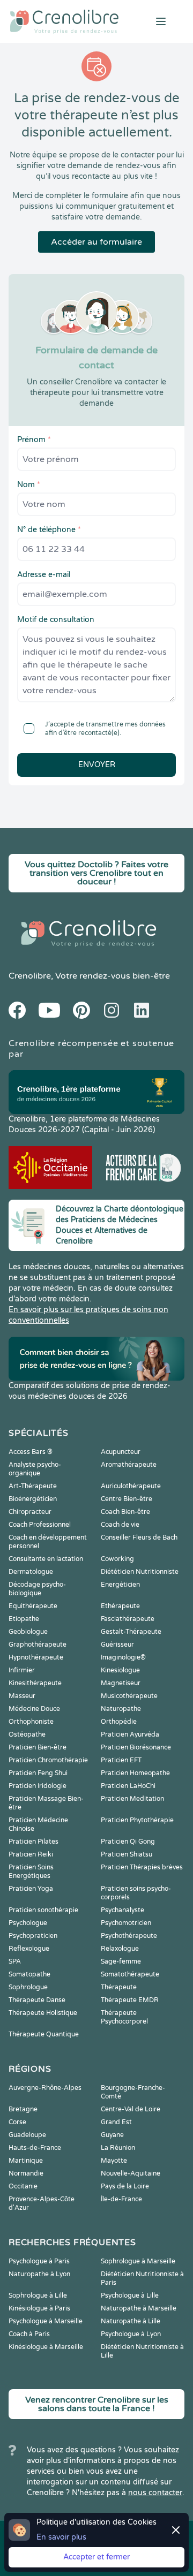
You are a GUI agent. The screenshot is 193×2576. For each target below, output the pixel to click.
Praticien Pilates (34, 1842)
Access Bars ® (31, 1452)
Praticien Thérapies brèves (142, 1867)
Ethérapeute (120, 1606)
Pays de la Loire (125, 2186)
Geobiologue (28, 1632)
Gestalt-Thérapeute (131, 1632)
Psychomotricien (126, 1923)
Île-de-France (121, 2199)
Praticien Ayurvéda (130, 1734)
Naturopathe (121, 1709)
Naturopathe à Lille (131, 2321)
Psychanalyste (123, 1910)
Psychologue (28, 1923)
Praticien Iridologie (38, 1786)
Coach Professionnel (40, 1525)
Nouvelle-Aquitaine (131, 2173)
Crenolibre (30, 976)
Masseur (22, 1696)
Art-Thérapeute (33, 1486)
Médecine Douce (34, 1709)
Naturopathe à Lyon (39, 2274)
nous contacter (155, 2493)
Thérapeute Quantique (44, 2034)
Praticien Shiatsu (127, 1854)
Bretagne (23, 2109)
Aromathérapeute (129, 1465)
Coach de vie (120, 1525)
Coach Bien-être (125, 1512)
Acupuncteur (121, 1452)
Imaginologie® (123, 1657)
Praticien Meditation (132, 1799)
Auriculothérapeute (131, 1486)
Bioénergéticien (33, 1499)
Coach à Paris (29, 2334)
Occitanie (23, 2186)
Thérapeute (119, 1987)
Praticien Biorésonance (136, 1747)
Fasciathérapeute (128, 1619)
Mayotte (114, 2161)
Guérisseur (117, 1645)
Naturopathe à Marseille (139, 2308)
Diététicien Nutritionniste (140, 1572)
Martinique (26, 2161)
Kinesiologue (120, 1670)
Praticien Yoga (31, 1889)
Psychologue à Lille (130, 2295)
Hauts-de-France (35, 2148)
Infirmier (22, 1670)
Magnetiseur (121, 1683)
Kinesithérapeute (35, 1683)
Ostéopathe (27, 1734)
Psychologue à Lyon (131, 2334)
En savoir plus (61, 2537)
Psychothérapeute (129, 1936)
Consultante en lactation (46, 1559)
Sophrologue (28, 1987)
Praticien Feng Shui (38, 1773)
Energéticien (120, 1585)
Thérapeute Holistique (43, 2013)
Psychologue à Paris (39, 2261)
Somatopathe (29, 1974)
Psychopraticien (33, 1936)
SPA (15, 1961)
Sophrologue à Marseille (138, 2261)
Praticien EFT (121, 1760)
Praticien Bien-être (38, 1747)
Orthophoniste (31, 1722)
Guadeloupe (27, 2135)
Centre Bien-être (127, 1499)
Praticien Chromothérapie (48, 1760)
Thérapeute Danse (37, 2000)
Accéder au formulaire (96, 242)
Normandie (26, 2173)
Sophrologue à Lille (38, 2295)
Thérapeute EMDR (130, 2000)
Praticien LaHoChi (128, 1786)
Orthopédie (119, 1722)
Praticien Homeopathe (135, 1773)
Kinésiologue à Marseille (46, 2347)
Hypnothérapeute (36, 1657)
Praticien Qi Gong (128, 1842)
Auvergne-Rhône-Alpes (45, 2088)
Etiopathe (24, 1619)
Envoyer (97, 765)
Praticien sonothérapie (43, 1910)
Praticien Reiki (31, 1854)
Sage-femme (121, 1961)
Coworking (117, 1559)
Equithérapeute (33, 1606)
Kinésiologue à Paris (39, 2308)
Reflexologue (29, 1949)
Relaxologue (120, 1949)
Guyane (112, 2135)
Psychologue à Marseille (46, 2321)
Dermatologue (31, 1572)
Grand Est (116, 2122)
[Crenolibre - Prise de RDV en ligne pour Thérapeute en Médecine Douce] (64, 21)
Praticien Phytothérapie (137, 1820)
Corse (17, 2122)
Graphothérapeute (38, 1645)
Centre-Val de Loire (131, 2109)
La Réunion (118, 2148)
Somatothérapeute (130, 1974)
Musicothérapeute (129, 1696)
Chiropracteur (30, 1512)
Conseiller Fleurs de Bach (139, 1537)
